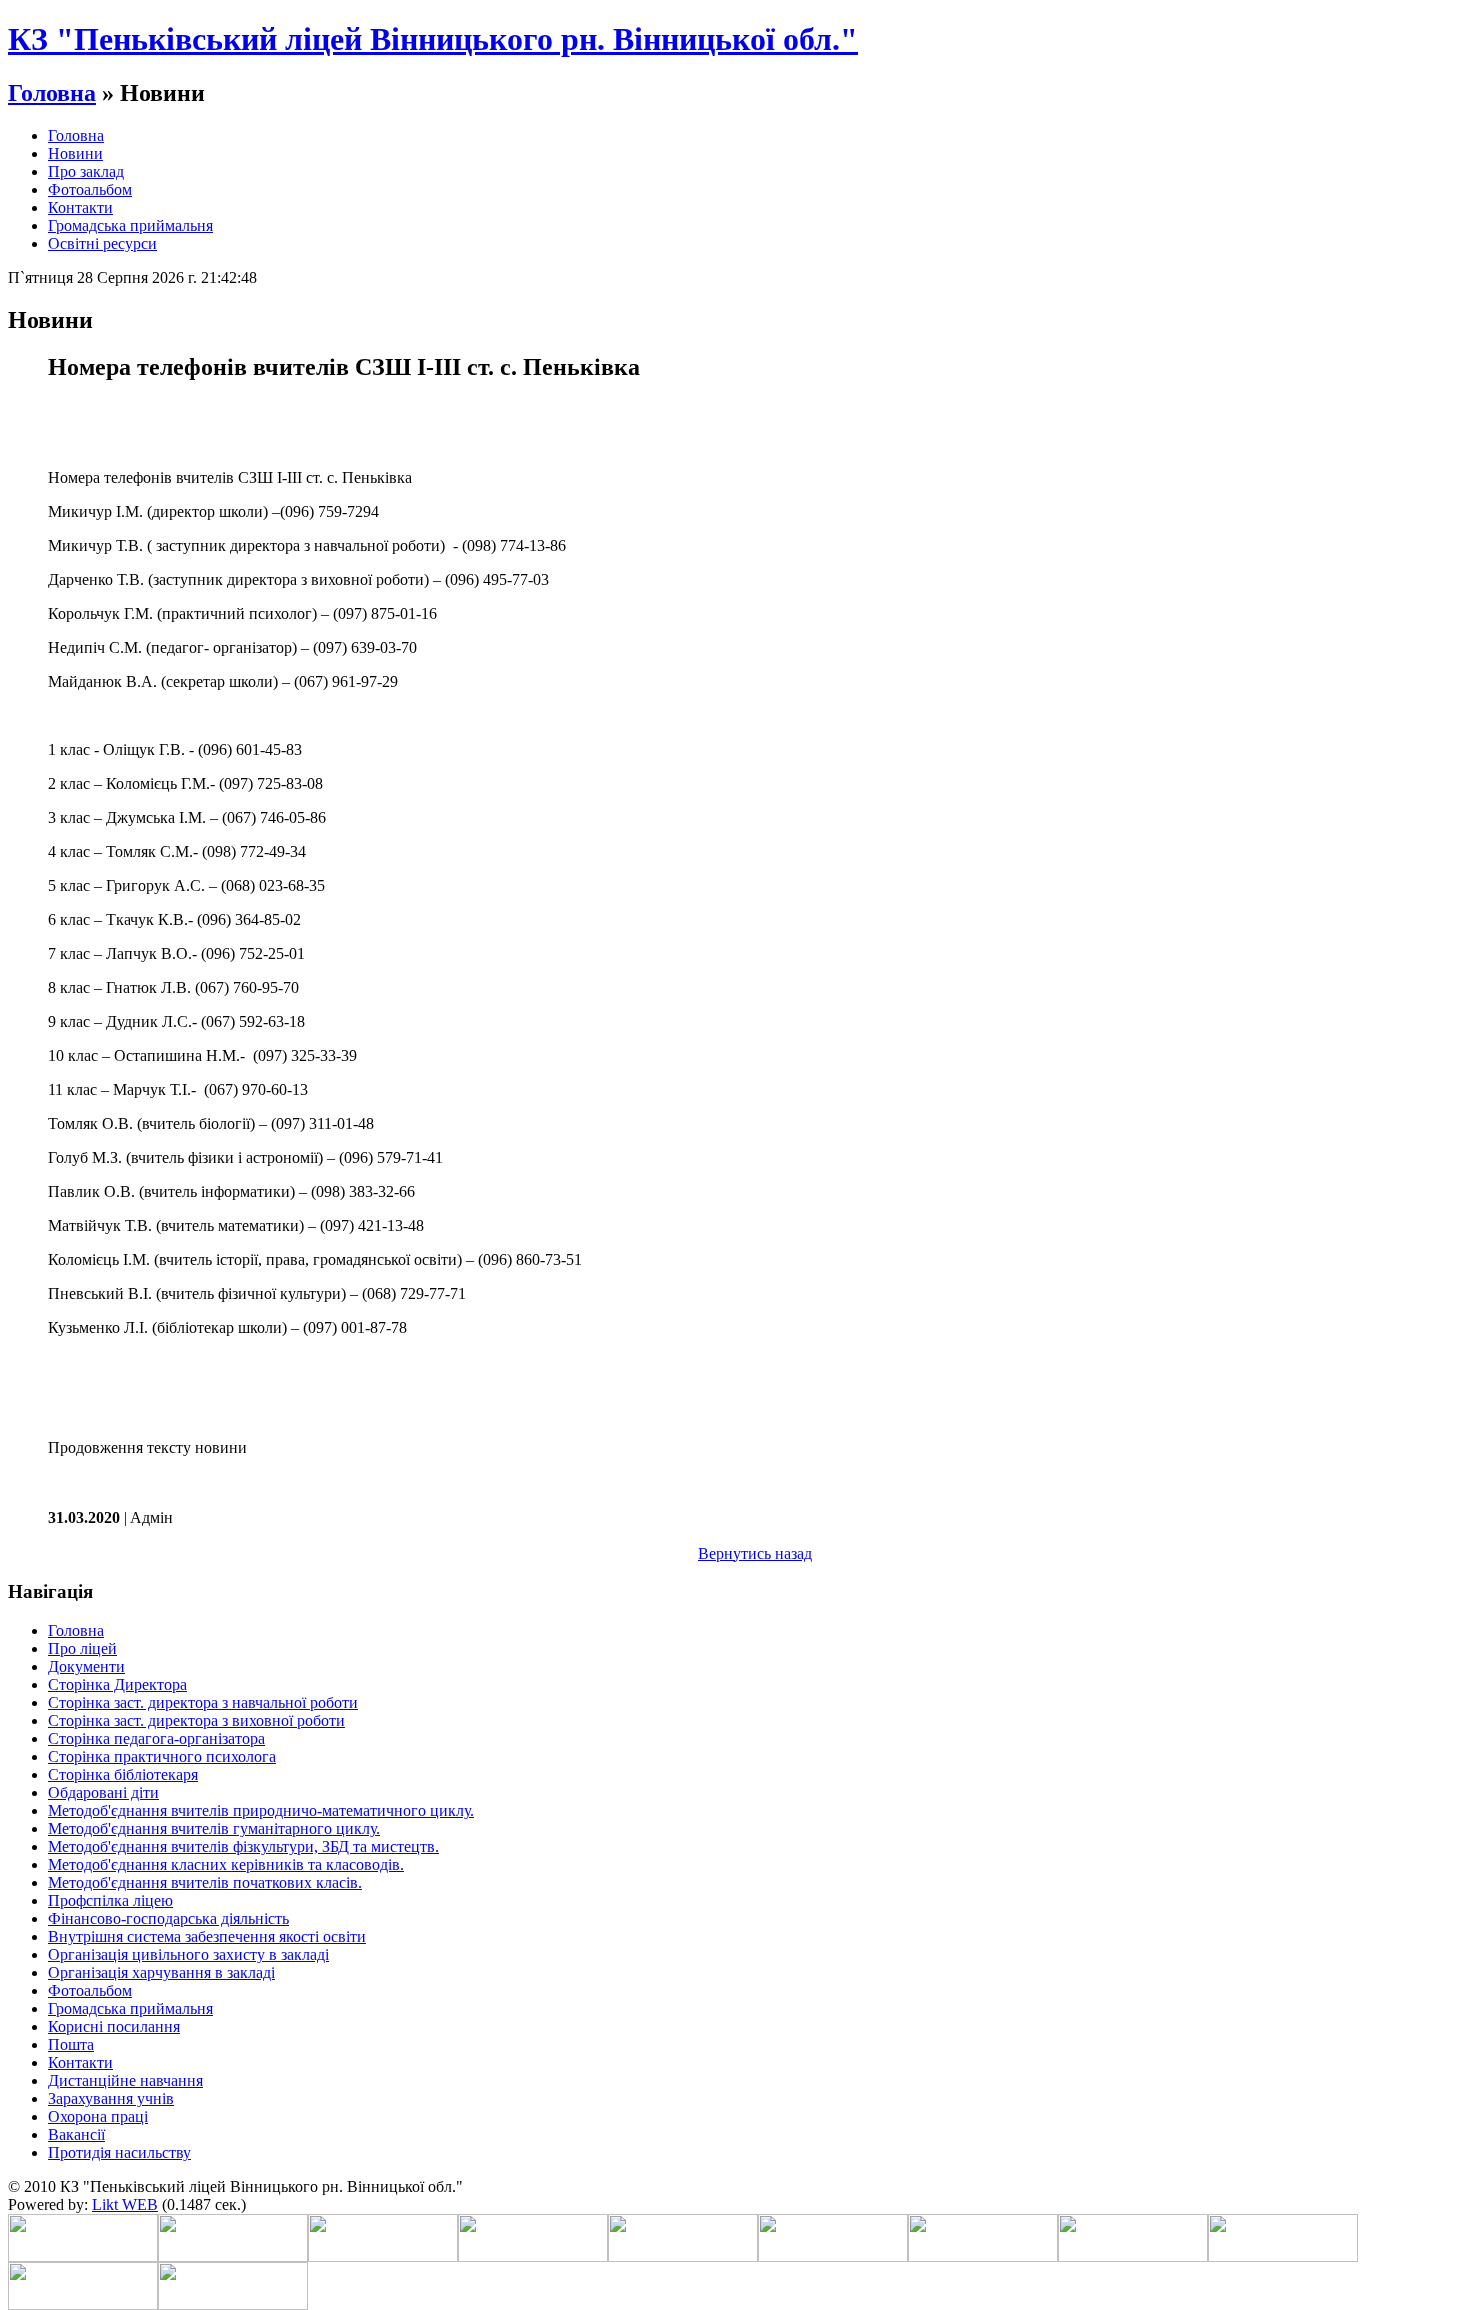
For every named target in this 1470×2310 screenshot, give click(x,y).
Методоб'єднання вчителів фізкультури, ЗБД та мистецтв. (243, 1846)
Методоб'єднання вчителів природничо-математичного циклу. (261, 1810)
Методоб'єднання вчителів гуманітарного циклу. (214, 1828)
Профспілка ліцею (110, 1900)
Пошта (71, 2044)
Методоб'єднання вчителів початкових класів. (205, 1882)
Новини (75, 153)
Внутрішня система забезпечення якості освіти (207, 1936)
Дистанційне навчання (125, 2080)
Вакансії (76, 2134)
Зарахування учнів (111, 2098)
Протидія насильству (119, 2152)
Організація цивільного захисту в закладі (188, 1954)
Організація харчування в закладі (161, 1972)
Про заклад (86, 171)
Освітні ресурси (102, 243)
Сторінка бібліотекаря (123, 1774)
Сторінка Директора (117, 1684)
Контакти (80, 207)
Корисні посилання (114, 2026)
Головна (52, 93)
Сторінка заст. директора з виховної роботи (196, 1720)
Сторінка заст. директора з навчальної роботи (203, 1702)
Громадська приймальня (130, 225)
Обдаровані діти (103, 1792)
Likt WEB (125, 2204)
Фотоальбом (90, 189)
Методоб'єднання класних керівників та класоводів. (226, 1864)
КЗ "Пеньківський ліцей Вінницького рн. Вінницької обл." (433, 39)
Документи (86, 1666)
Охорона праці (98, 2116)
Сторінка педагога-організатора (156, 1738)
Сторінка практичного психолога (162, 1756)
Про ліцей (82, 1648)
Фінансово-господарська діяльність (168, 1918)
